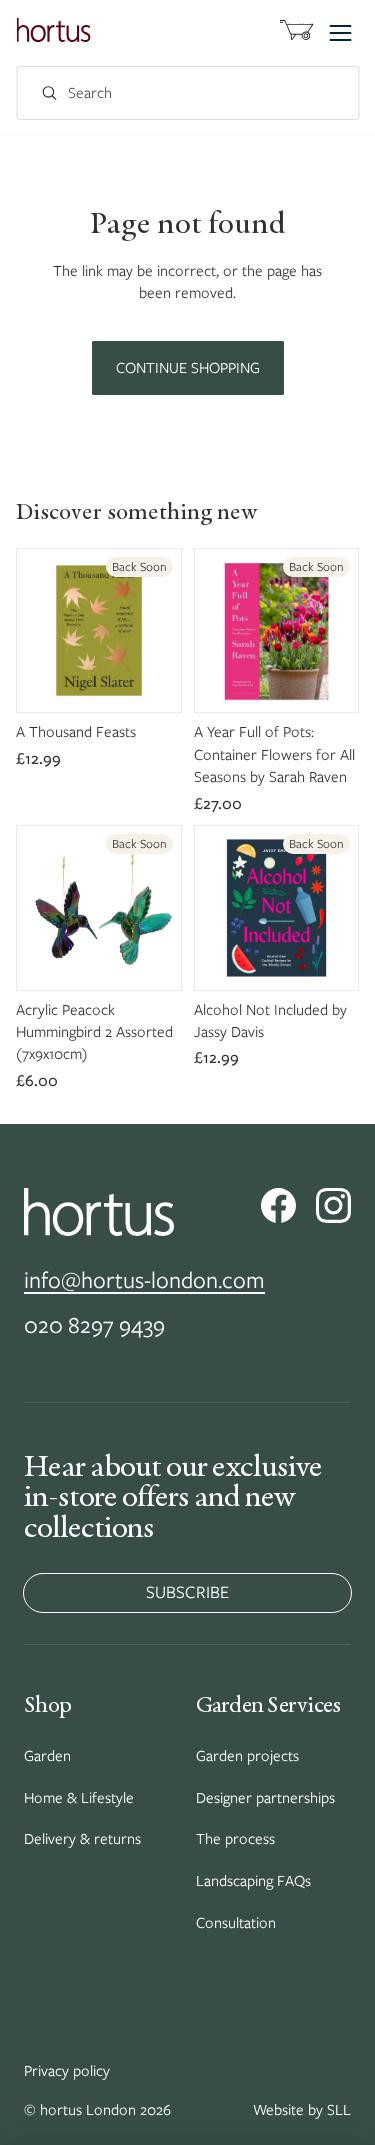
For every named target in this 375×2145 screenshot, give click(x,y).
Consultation (236, 1923)
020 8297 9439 (94, 1324)
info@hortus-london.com (144, 1279)
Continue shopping (188, 368)
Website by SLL (302, 2110)
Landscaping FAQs (253, 1881)
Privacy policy (67, 2071)
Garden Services (268, 1704)
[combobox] (165, 93)
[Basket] (296, 33)
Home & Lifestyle (79, 1798)
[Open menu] (340, 33)
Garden (47, 1756)
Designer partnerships (265, 1798)
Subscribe (187, 1592)
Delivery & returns (82, 1839)
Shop (47, 1704)
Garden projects (247, 1756)
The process (235, 1839)
